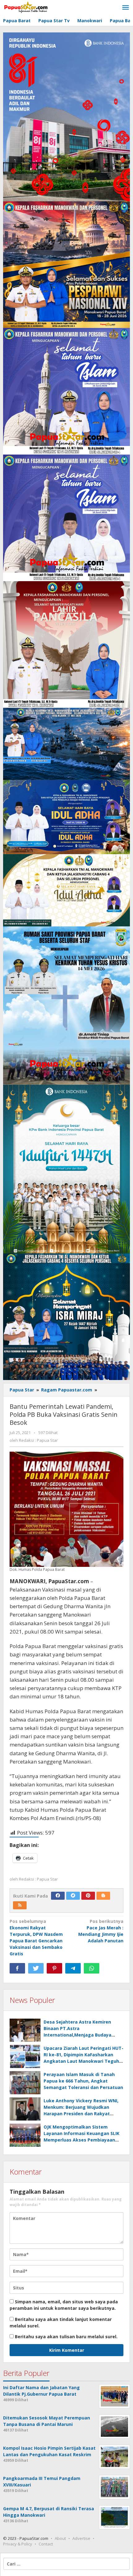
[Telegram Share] (73, 1968)
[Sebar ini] (17, 1968)
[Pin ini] (54, 1968)
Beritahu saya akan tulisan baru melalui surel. (66, 2337)
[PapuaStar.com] (26, 8)
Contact (46, 2544)
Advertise (81, 2538)
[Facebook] (58, 1896)
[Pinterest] (88, 1896)
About (60, 2538)
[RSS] (20, 1905)
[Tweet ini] (36, 1968)
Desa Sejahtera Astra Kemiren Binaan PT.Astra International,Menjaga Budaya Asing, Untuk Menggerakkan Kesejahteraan (77, 2035)
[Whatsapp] (92, 1968)
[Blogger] (103, 1896)
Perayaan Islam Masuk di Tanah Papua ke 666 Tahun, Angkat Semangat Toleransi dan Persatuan (83, 2081)
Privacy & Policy (18, 2544)
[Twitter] (73, 1896)
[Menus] (126, 8)
